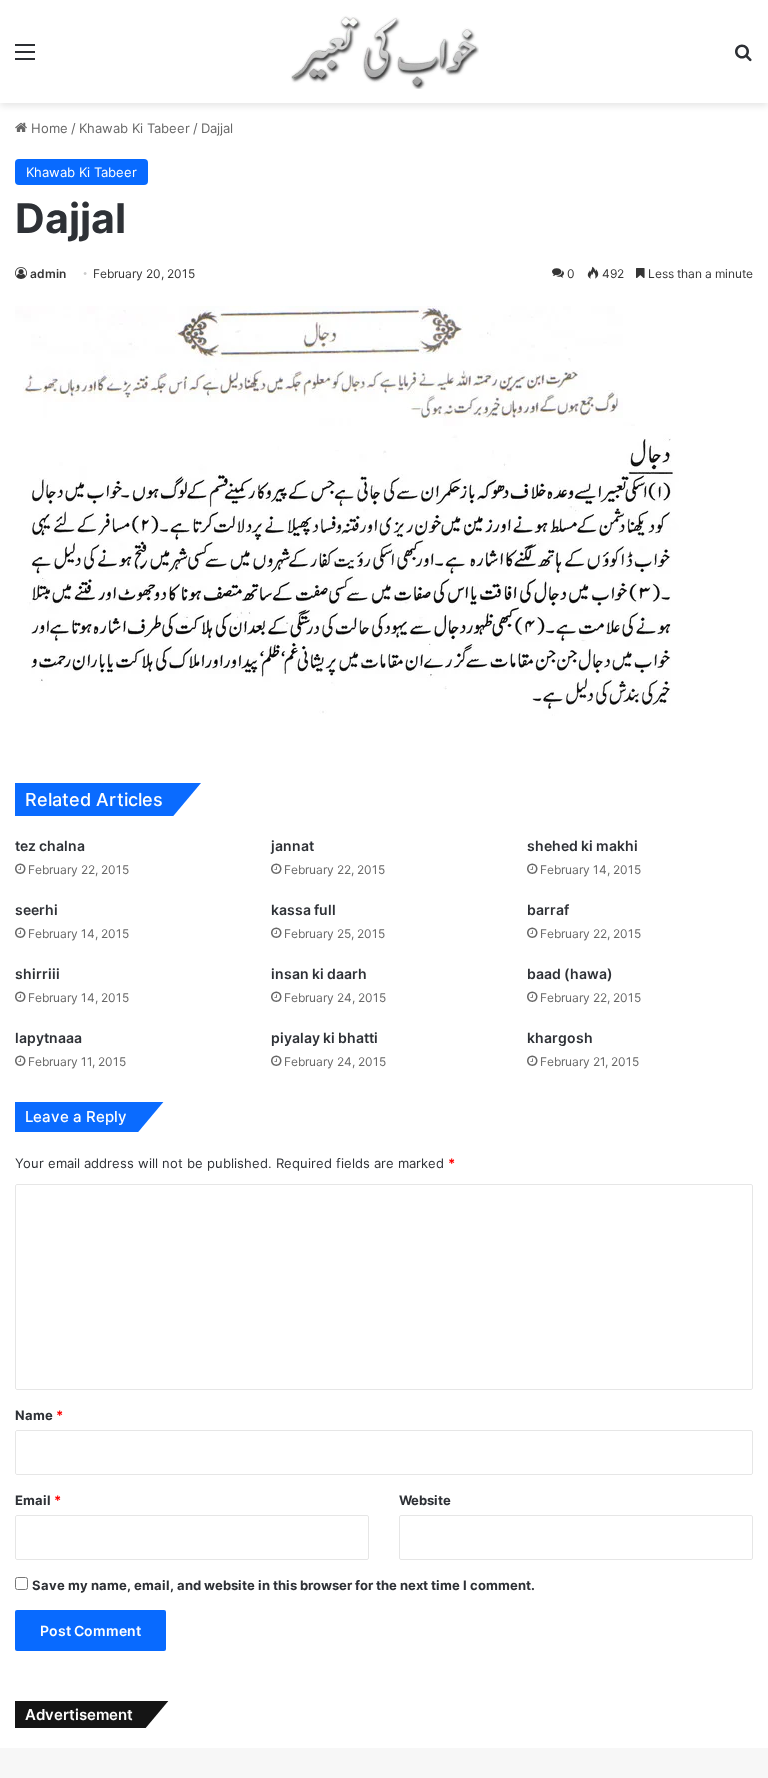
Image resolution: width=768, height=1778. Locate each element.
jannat (292, 845)
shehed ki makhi (582, 845)
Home (47, 128)
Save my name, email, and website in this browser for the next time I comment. (283, 1585)
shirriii (37, 973)
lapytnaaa (48, 1037)
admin (48, 273)
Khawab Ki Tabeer (134, 128)
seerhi (36, 909)
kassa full (303, 909)
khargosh (560, 1037)
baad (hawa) (570, 973)
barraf (548, 909)
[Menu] (25, 58)
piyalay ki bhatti (324, 1037)
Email (38, 1500)
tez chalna (50, 845)
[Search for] (743, 58)
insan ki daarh (319, 973)
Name (39, 1415)
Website (425, 1500)
